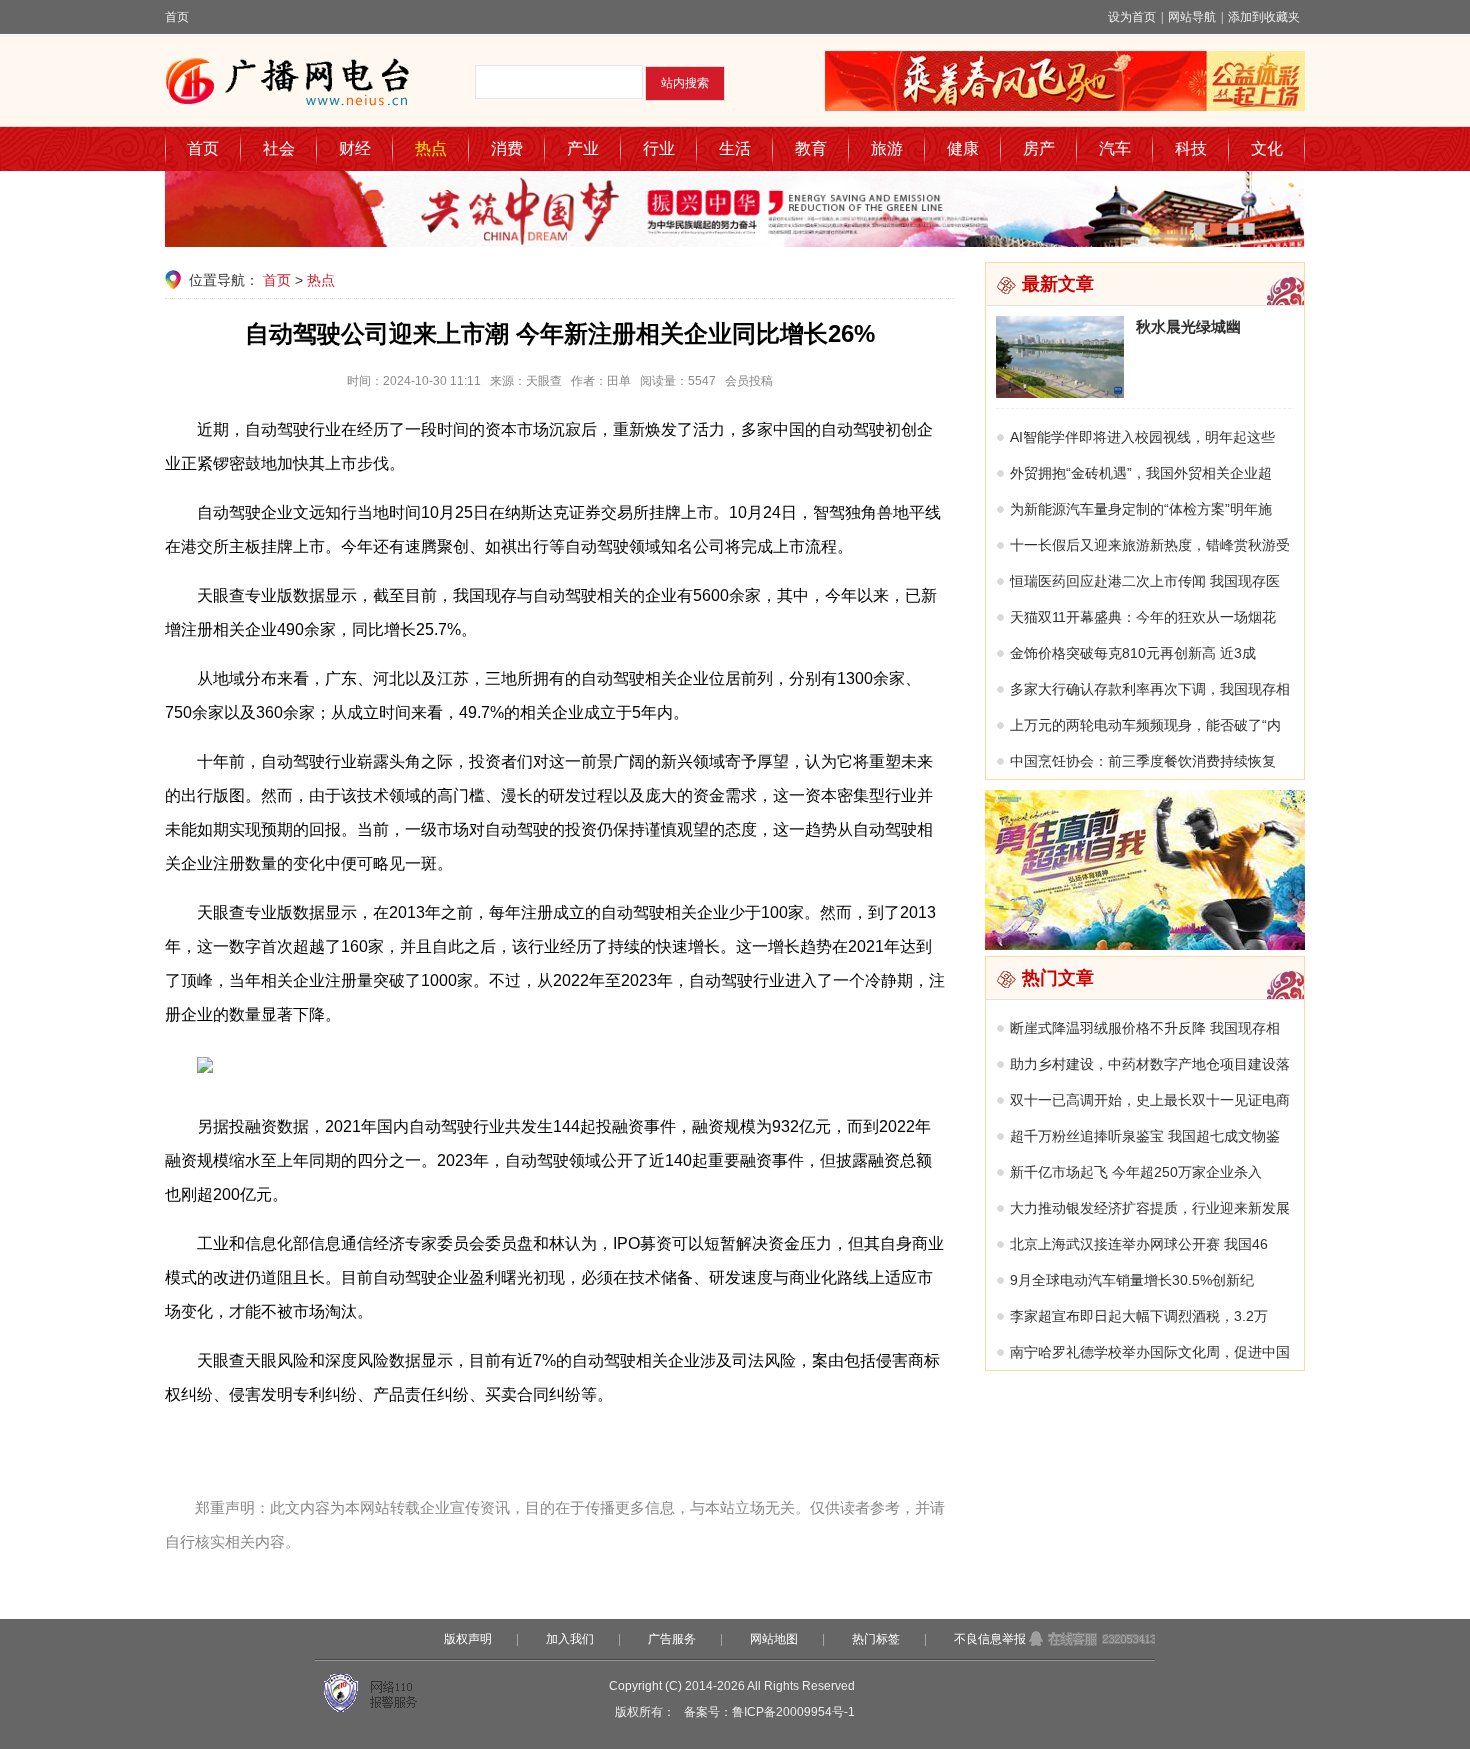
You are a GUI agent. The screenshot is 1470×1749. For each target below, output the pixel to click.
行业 (659, 148)
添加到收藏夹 (1264, 17)
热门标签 (876, 1639)
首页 (177, 17)
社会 (279, 148)
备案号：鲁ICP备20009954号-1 (769, 1712)
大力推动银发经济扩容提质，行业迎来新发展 (1150, 1208)
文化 (1267, 148)
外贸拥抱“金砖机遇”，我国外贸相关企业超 (1141, 473)
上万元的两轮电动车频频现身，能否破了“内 (1145, 725)
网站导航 (1192, 17)
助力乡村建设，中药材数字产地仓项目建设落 (1150, 1064)
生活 (735, 148)
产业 (583, 148)
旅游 (887, 148)
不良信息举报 (990, 1639)
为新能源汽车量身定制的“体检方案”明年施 (1141, 509)
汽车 (1115, 148)
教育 (811, 148)
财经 (355, 148)
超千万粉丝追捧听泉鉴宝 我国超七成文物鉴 (1145, 1136)
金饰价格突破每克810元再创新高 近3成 (1133, 653)
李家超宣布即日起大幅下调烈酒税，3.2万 (1139, 1316)
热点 (431, 148)
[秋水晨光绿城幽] (1060, 393)
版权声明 (468, 1639)
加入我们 (570, 1639)
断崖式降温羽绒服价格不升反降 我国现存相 (1145, 1028)
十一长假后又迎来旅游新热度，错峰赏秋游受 (1150, 545)
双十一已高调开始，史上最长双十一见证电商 (1150, 1100)
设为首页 (1132, 17)
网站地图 (774, 1639)
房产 (1039, 148)
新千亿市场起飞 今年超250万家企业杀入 (1136, 1172)
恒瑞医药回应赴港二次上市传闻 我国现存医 (1145, 581)
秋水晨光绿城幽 (1188, 326)
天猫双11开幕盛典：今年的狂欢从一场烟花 (1143, 617)
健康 (963, 148)
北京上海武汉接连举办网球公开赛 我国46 (1139, 1244)
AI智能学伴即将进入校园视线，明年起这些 (1142, 437)
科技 (1191, 148)
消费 (507, 148)
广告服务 (672, 1639)
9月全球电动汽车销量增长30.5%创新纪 (1132, 1280)
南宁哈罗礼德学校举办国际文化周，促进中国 (1150, 1352)
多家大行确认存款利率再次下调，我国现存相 (1150, 689)
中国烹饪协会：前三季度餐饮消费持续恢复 (1143, 761)
